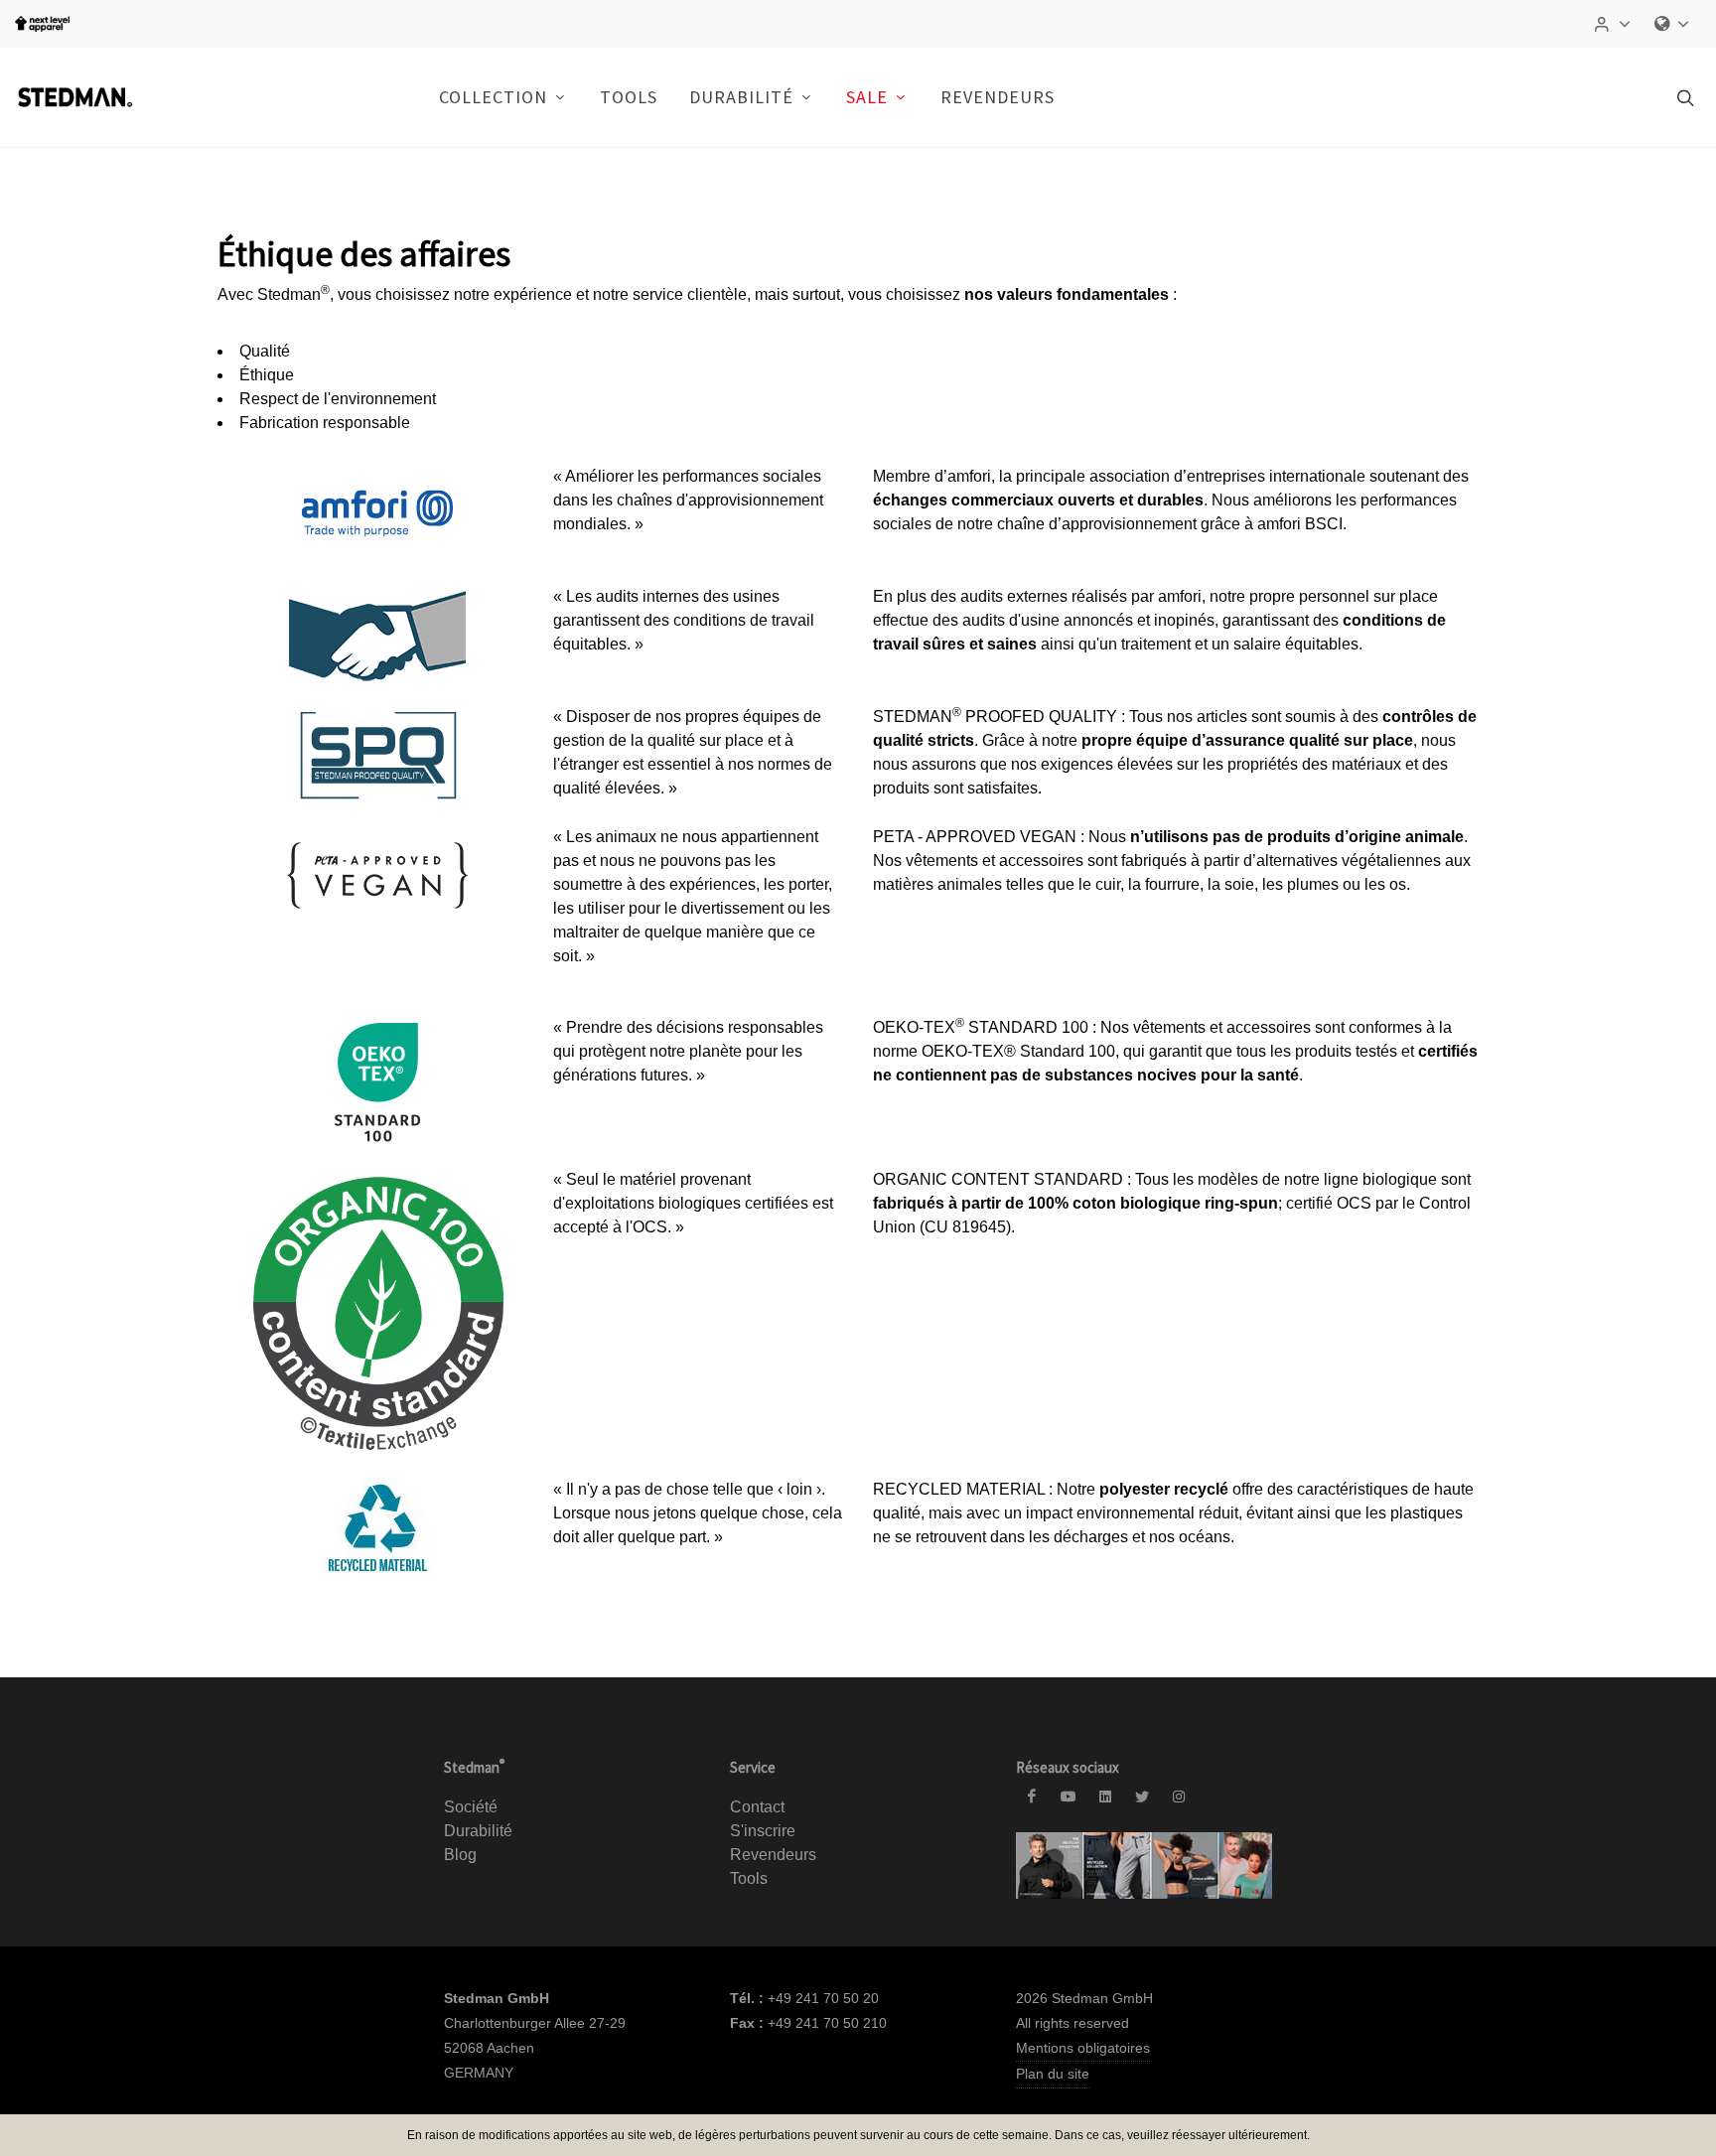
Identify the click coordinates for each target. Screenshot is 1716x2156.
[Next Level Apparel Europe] (42, 24)
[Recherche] (1683, 97)
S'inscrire (763, 1831)
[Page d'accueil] (74, 97)
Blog (460, 1855)
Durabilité (478, 1831)
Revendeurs (998, 97)
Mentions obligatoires (1083, 2048)
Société (471, 1807)
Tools (749, 1878)
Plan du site (1053, 2074)
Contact (757, 1807)
